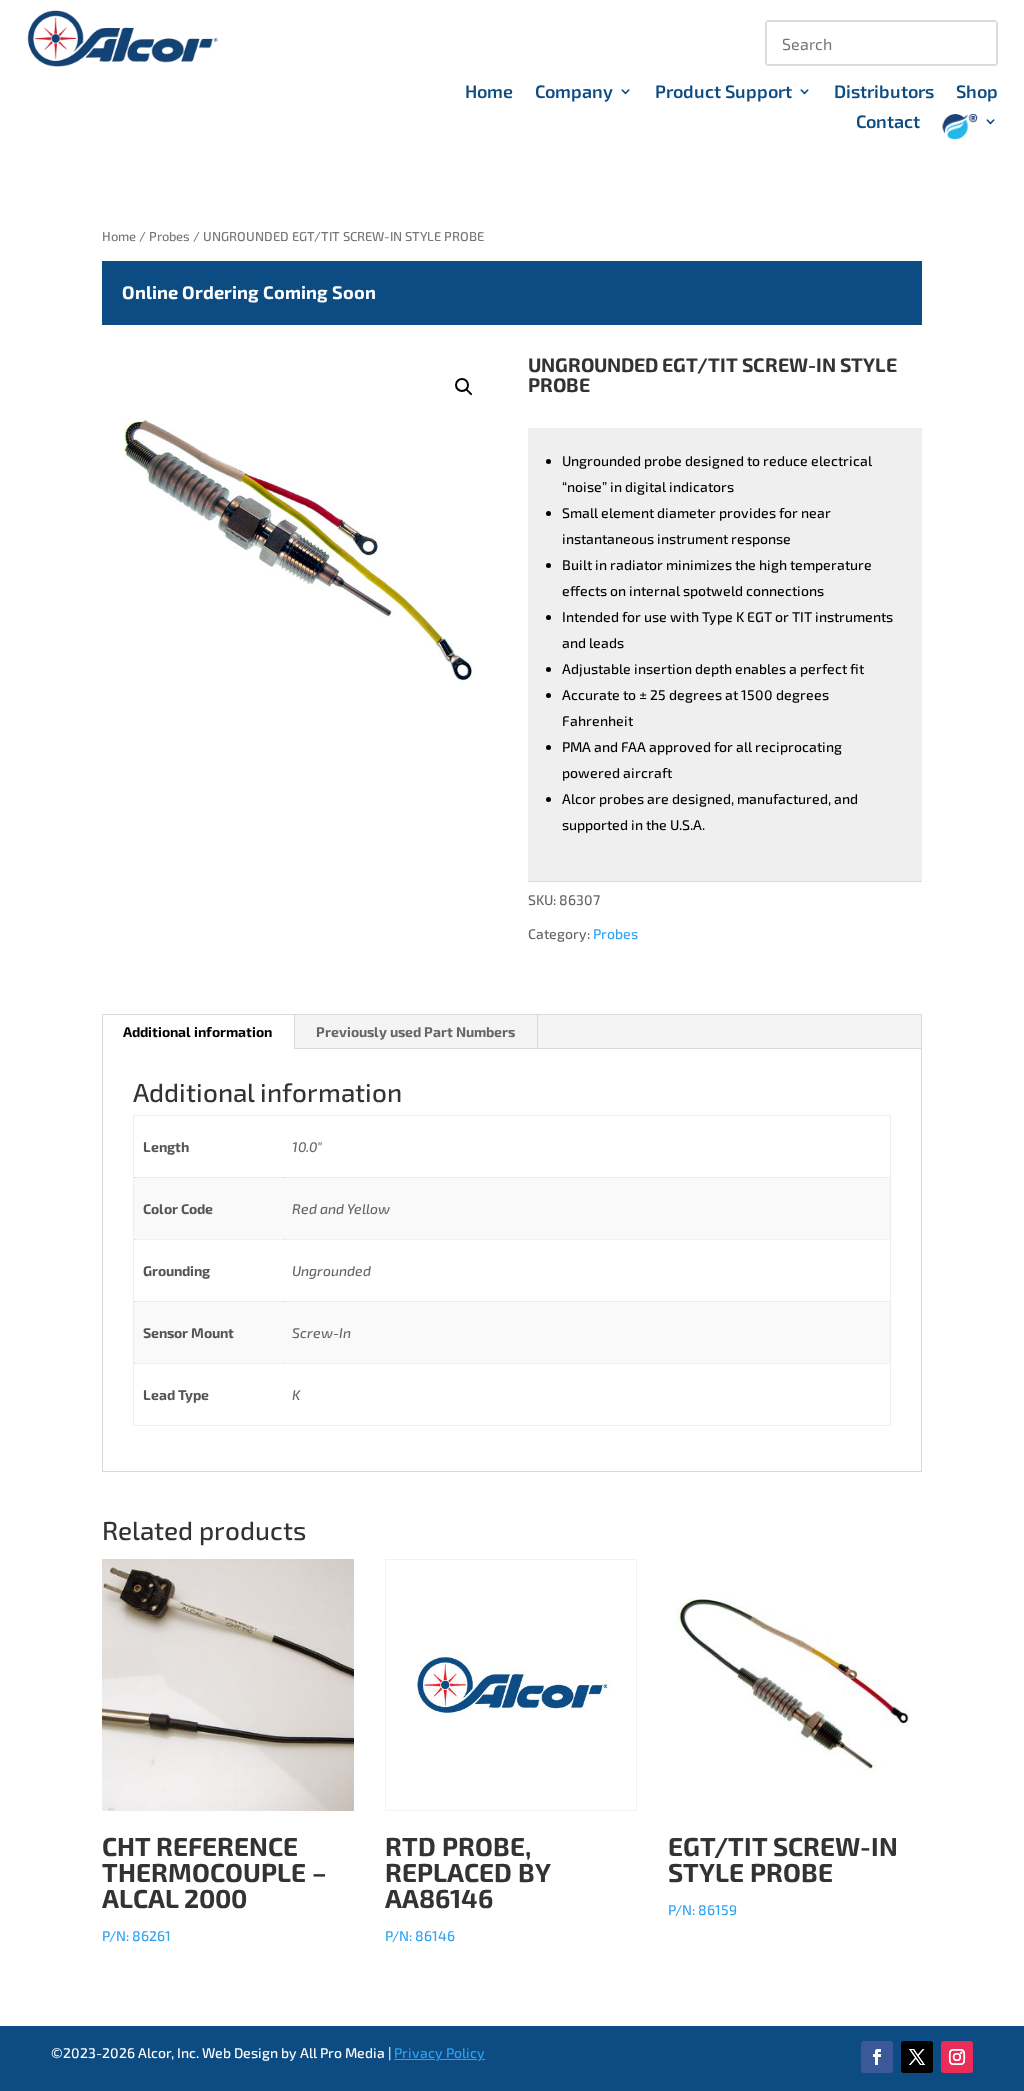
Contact (888, 123)
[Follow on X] (917, 2057)
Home (489, 93)
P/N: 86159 (783, 1874)
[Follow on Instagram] (957, 2057)
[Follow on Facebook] (877, 2057)
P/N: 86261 (214, 1887)
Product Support (723, 93)
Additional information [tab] (197, 1031)
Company (574, 93)
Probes (169, 236)
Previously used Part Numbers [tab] (415, 1031)
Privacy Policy (439, 2052)
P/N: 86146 (467, 1887)
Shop (977, 93)
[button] (464, 387)
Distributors (884, 93)
